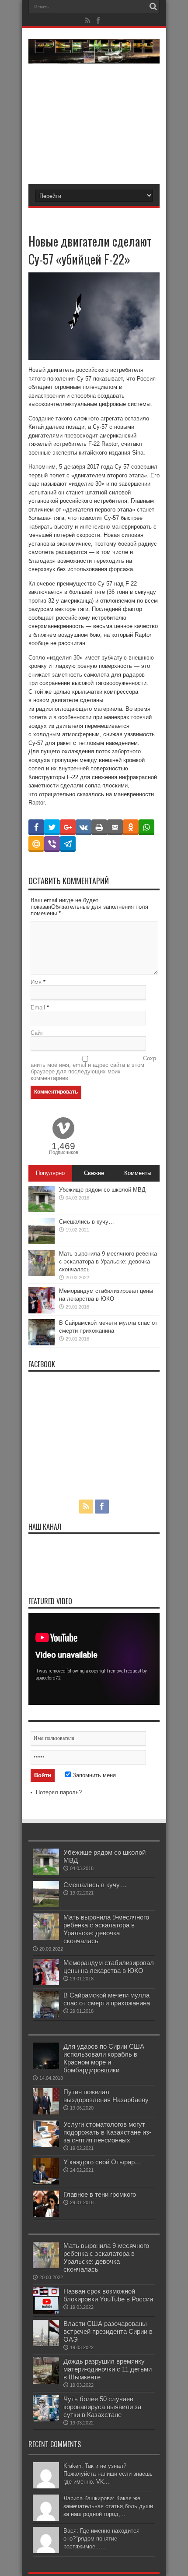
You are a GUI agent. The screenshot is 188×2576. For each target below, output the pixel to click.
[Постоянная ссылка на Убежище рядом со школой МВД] (42, 1210)
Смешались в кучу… (87, 1222)
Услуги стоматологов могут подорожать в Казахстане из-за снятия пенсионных (107, 2132)
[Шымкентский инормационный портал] (94, 57)
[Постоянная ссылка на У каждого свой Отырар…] (46, 2183)
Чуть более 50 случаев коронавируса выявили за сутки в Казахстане (102, 2407)
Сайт (37, 1033)
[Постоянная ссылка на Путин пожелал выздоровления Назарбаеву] (46, 2112)
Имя (36, 982)
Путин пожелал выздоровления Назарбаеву (106, 2096)
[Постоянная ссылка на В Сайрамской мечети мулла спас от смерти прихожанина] (42, 1343)
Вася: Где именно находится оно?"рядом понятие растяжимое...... (101, 2539)
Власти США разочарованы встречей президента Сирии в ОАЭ (108, 2331)
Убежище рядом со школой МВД (102, 1190)
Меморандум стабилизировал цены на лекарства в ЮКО (109, 1967)
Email (38, 1007)
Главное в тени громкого (100, 2194)
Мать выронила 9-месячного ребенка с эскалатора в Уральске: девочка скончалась (108, 1262)
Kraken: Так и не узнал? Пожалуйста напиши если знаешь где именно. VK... (108, 2474)
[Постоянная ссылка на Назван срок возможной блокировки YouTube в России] (46, 2312)
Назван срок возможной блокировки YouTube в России (108, 2295)
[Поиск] (153, 7)
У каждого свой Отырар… (102, 2162)
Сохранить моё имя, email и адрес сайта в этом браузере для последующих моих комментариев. (93, 1068)
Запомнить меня (93, 1775)
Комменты (138, 1173)
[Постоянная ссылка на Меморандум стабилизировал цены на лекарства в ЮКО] (42, 1311)
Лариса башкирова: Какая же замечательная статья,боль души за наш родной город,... (108, 2506)
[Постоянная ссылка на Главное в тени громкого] (46, 2215)
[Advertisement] (94, 118)
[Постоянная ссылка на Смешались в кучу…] (42, 1242)
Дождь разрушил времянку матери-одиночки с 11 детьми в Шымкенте (108, 2369)
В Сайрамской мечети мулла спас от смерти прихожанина (107, 1999)
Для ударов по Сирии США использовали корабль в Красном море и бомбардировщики (104, 2058)
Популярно (50, 1173)
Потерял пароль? (59, 1792)
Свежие (94, 1173)
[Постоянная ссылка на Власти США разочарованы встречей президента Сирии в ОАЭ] (46, 2344)
